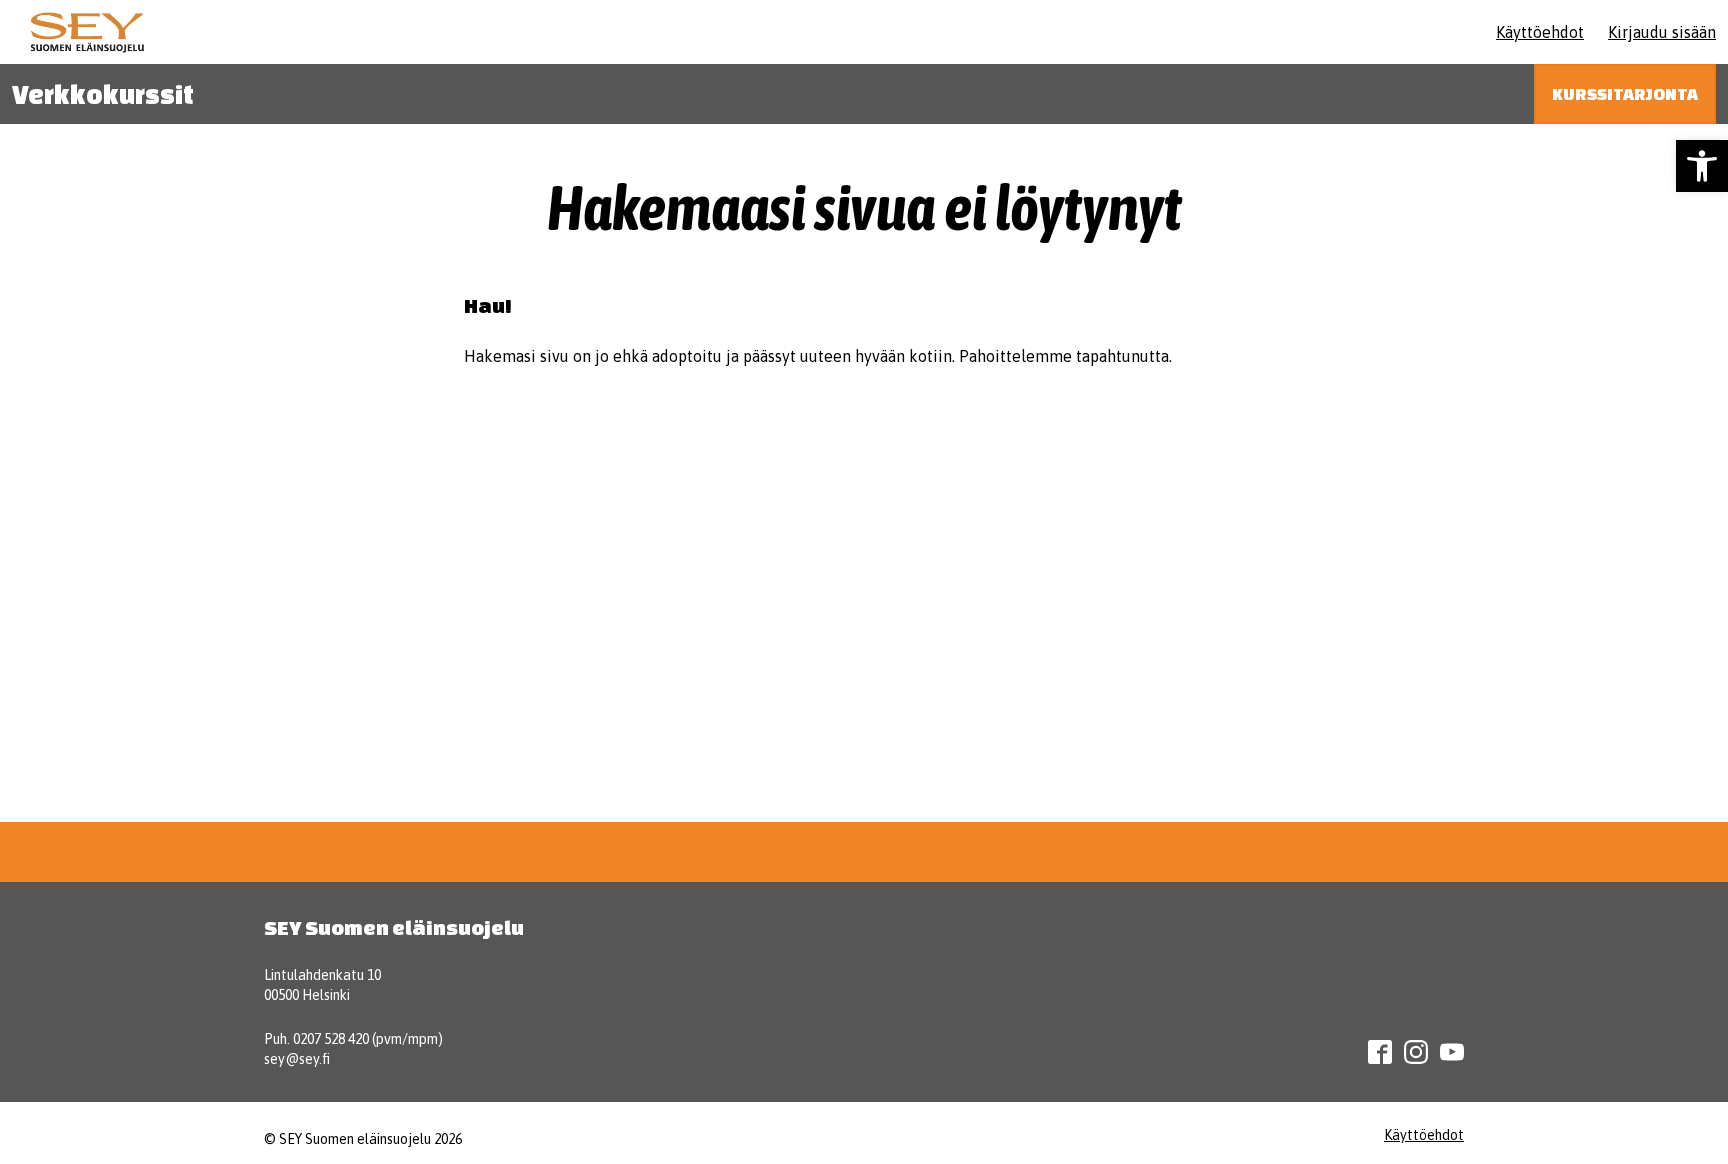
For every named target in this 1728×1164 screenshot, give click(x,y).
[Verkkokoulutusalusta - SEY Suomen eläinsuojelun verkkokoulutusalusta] (87, 32)
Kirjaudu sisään (1662, 32)
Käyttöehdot (1540, 32)
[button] (1702, 166)
